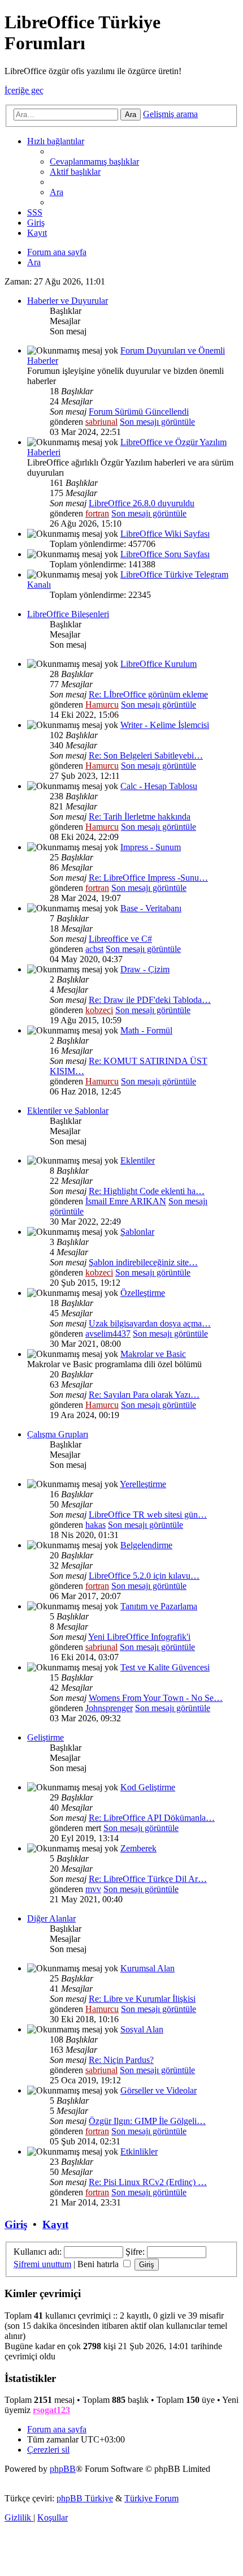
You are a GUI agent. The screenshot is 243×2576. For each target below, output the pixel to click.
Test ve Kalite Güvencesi (165, 1667)
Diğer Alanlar (51, 1918)
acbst (94, 949)
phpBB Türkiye (85, 2498)
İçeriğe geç (24, 90)
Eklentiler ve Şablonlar (68, 1111)
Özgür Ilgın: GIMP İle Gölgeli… (147, 2121)
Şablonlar (137, 1232)
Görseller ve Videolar (159, 2090)
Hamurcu (102, 705)
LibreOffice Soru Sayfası (165, 554)
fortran (97, 513)
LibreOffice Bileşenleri (68, 614)
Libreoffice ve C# (120, 939)
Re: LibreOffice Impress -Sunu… (148, 878)
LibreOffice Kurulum (159, 664)
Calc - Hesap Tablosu (159, 786)
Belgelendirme (146, 1545)
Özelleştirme (143, 1293)
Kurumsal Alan (147, 1968)
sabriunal (101, 422)
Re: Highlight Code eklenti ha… (147, 1191)
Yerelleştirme (143, 1484)
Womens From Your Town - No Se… (156, 1698)
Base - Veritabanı (151, 908)
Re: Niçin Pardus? (121, 2060)
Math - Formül (146, 1030)
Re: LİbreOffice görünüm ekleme (148, 694)
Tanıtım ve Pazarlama (159, 1606)
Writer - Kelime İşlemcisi (165, 725)
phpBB (63, 2469)
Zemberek (138, 1848)
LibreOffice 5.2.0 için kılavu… (144, 1576)
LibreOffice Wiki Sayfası (165, 534)
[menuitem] (94, 161)
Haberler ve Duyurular (68, 301)
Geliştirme (45, 1737)
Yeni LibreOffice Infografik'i (139, 1637)
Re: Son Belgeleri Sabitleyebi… (146, 755)
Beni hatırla (99, 2264)
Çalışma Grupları (58, 1434)
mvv (93, 1889)
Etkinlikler (139, 2151)
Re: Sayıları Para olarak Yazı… (144, 1395)
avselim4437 (108, 1334)
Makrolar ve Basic (153, 1354)
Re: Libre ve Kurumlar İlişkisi (142, 1999)
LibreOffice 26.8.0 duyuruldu (142, 503)
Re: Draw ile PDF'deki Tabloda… (150, 1000)
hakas (96, 1525)
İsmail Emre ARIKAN (126, 1201)
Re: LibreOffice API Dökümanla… (152, 1818)
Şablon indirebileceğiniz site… (143, 1262)
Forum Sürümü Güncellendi (139, 412)
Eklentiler (138, 1160)
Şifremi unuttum (42, 2264)
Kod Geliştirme (148, 1787)
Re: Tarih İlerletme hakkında (140, 817)
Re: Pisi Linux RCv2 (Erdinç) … (148, 2182)
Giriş (16, 2224)
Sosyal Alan (142, 2029)
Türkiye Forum (151, 2498)
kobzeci (99, 1010)
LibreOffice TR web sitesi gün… (148, 1515)
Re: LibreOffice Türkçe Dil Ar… (148, 1879)
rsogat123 (51, 2410)
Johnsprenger (109, 1708)
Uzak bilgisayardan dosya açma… (150, 1323)
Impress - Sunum (151, 847)
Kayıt (55, 2224)
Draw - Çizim (145, 969)
